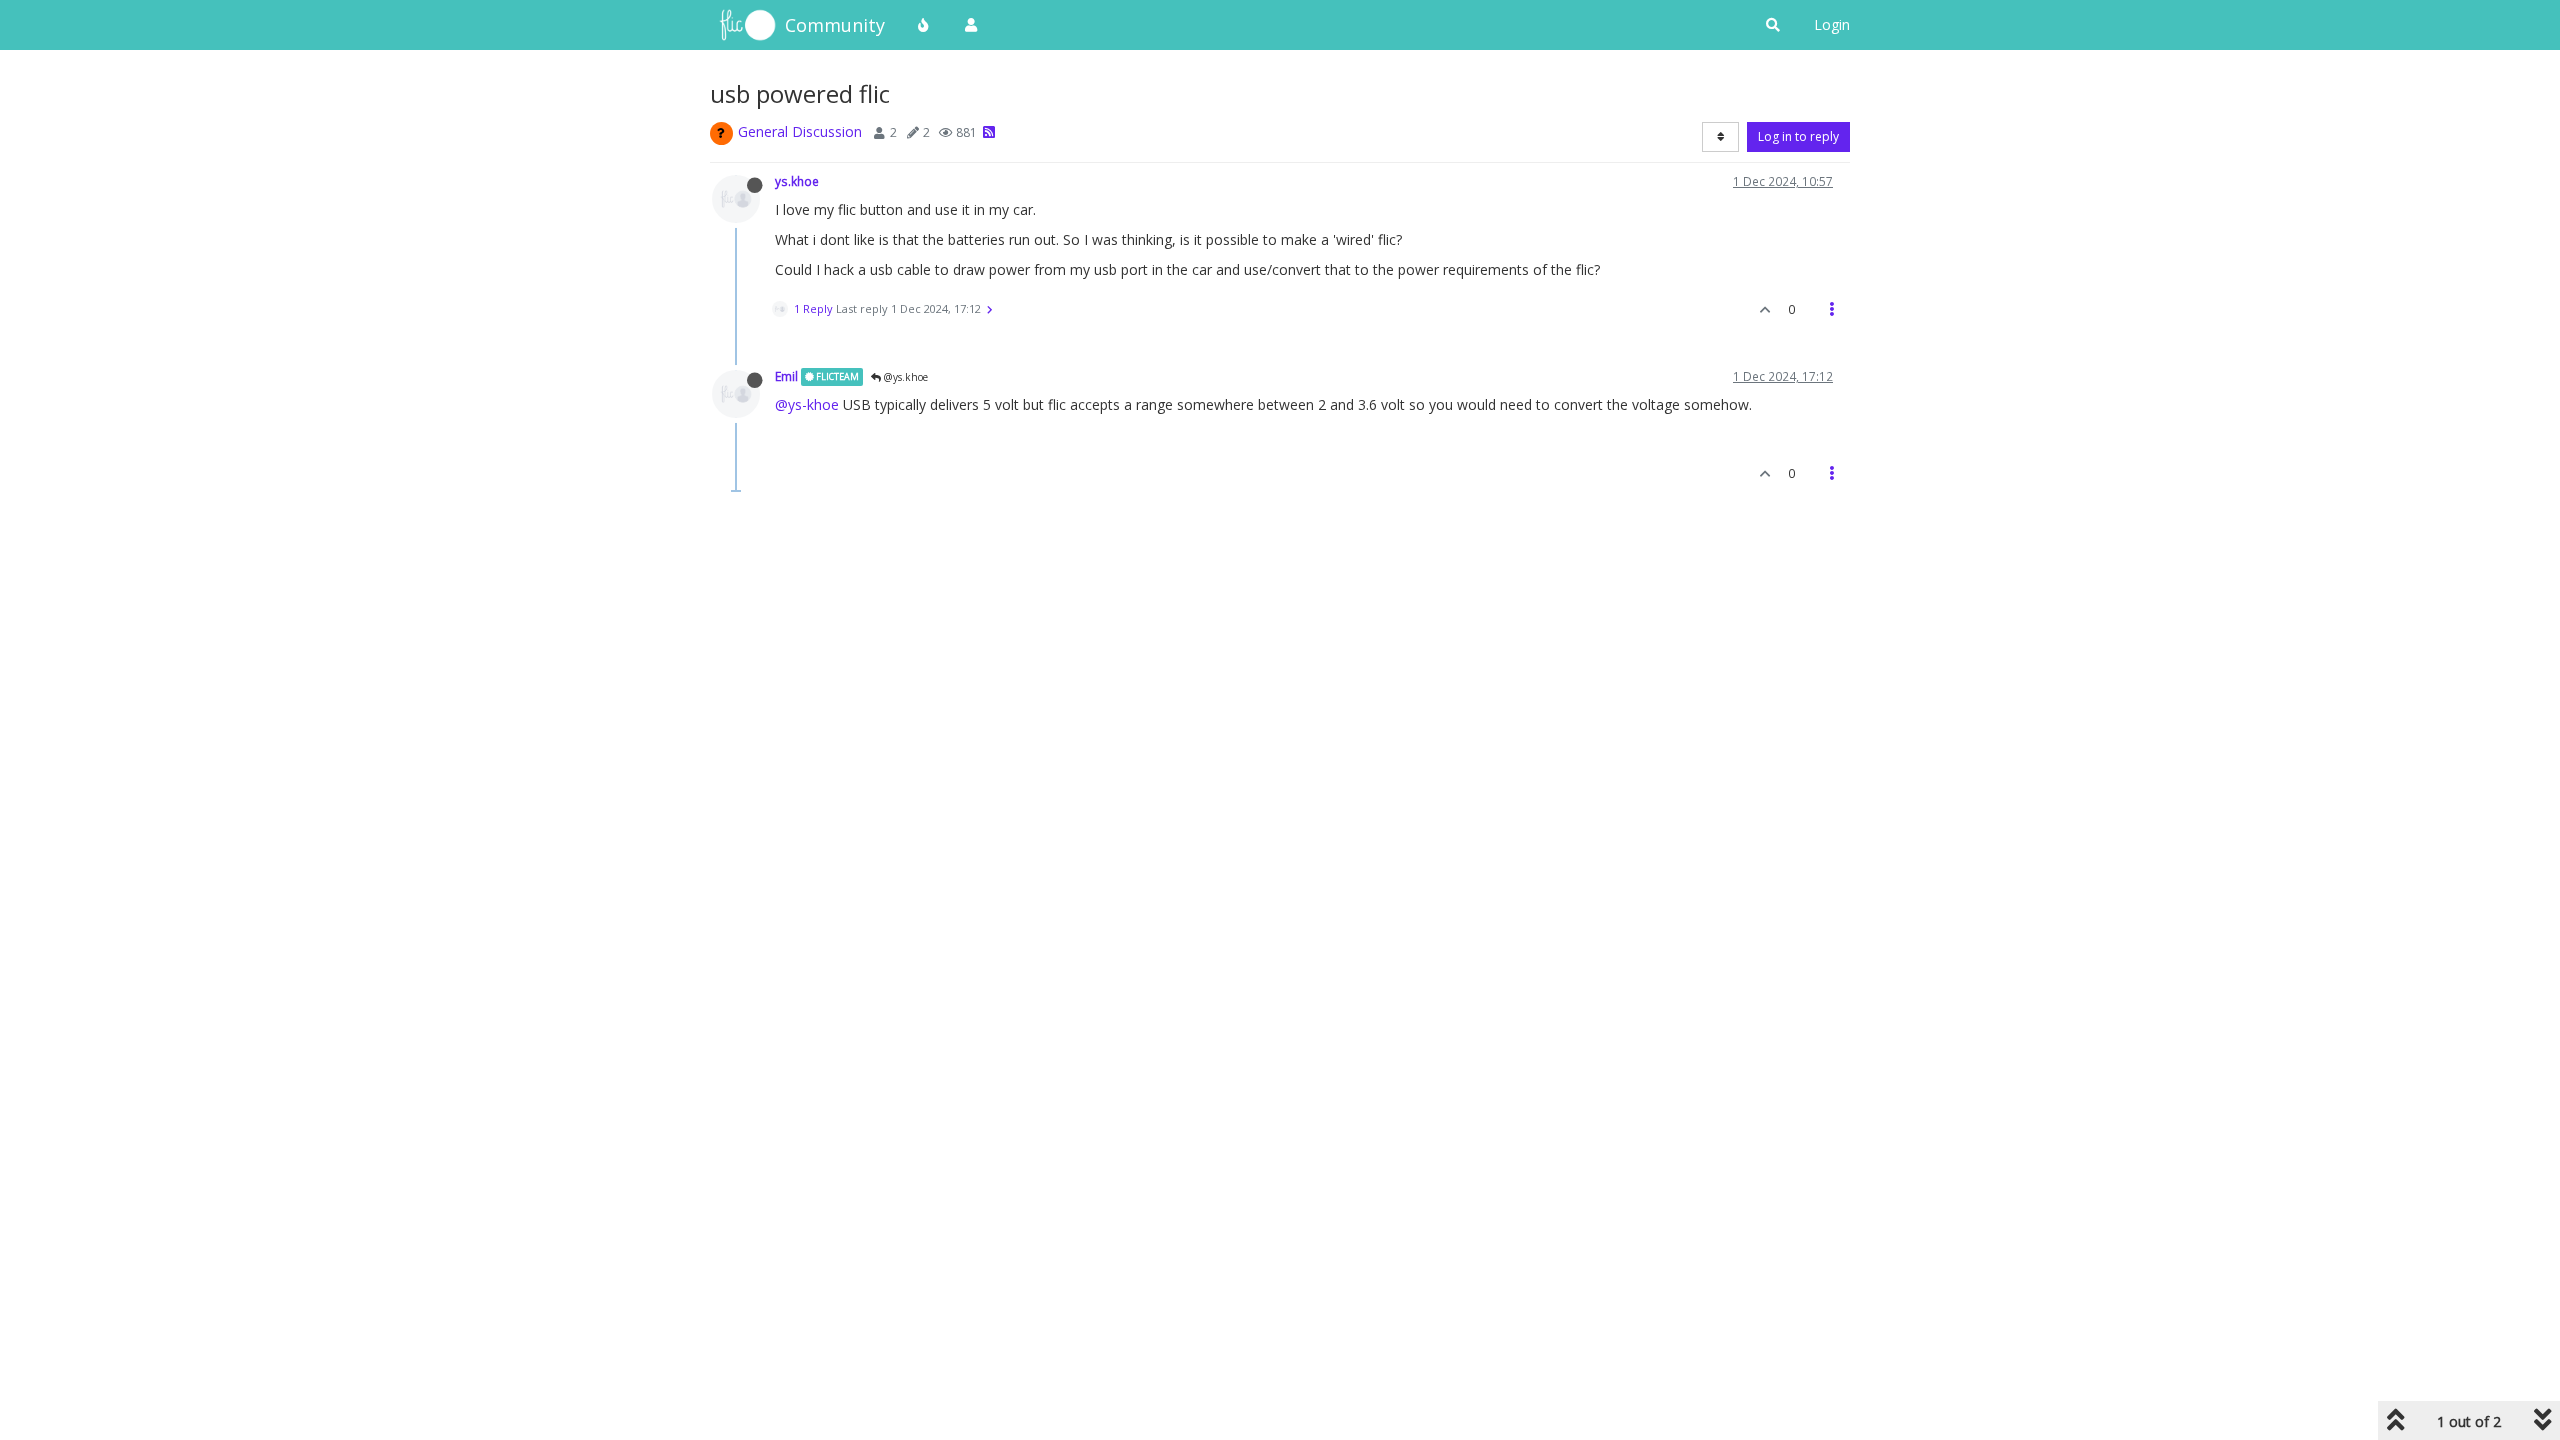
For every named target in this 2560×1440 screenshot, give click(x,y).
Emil (786, 376)
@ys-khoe (807, 404)
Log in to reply (1798, 136)
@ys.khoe (904, 377)
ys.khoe (797, 181)
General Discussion (800, 131)
